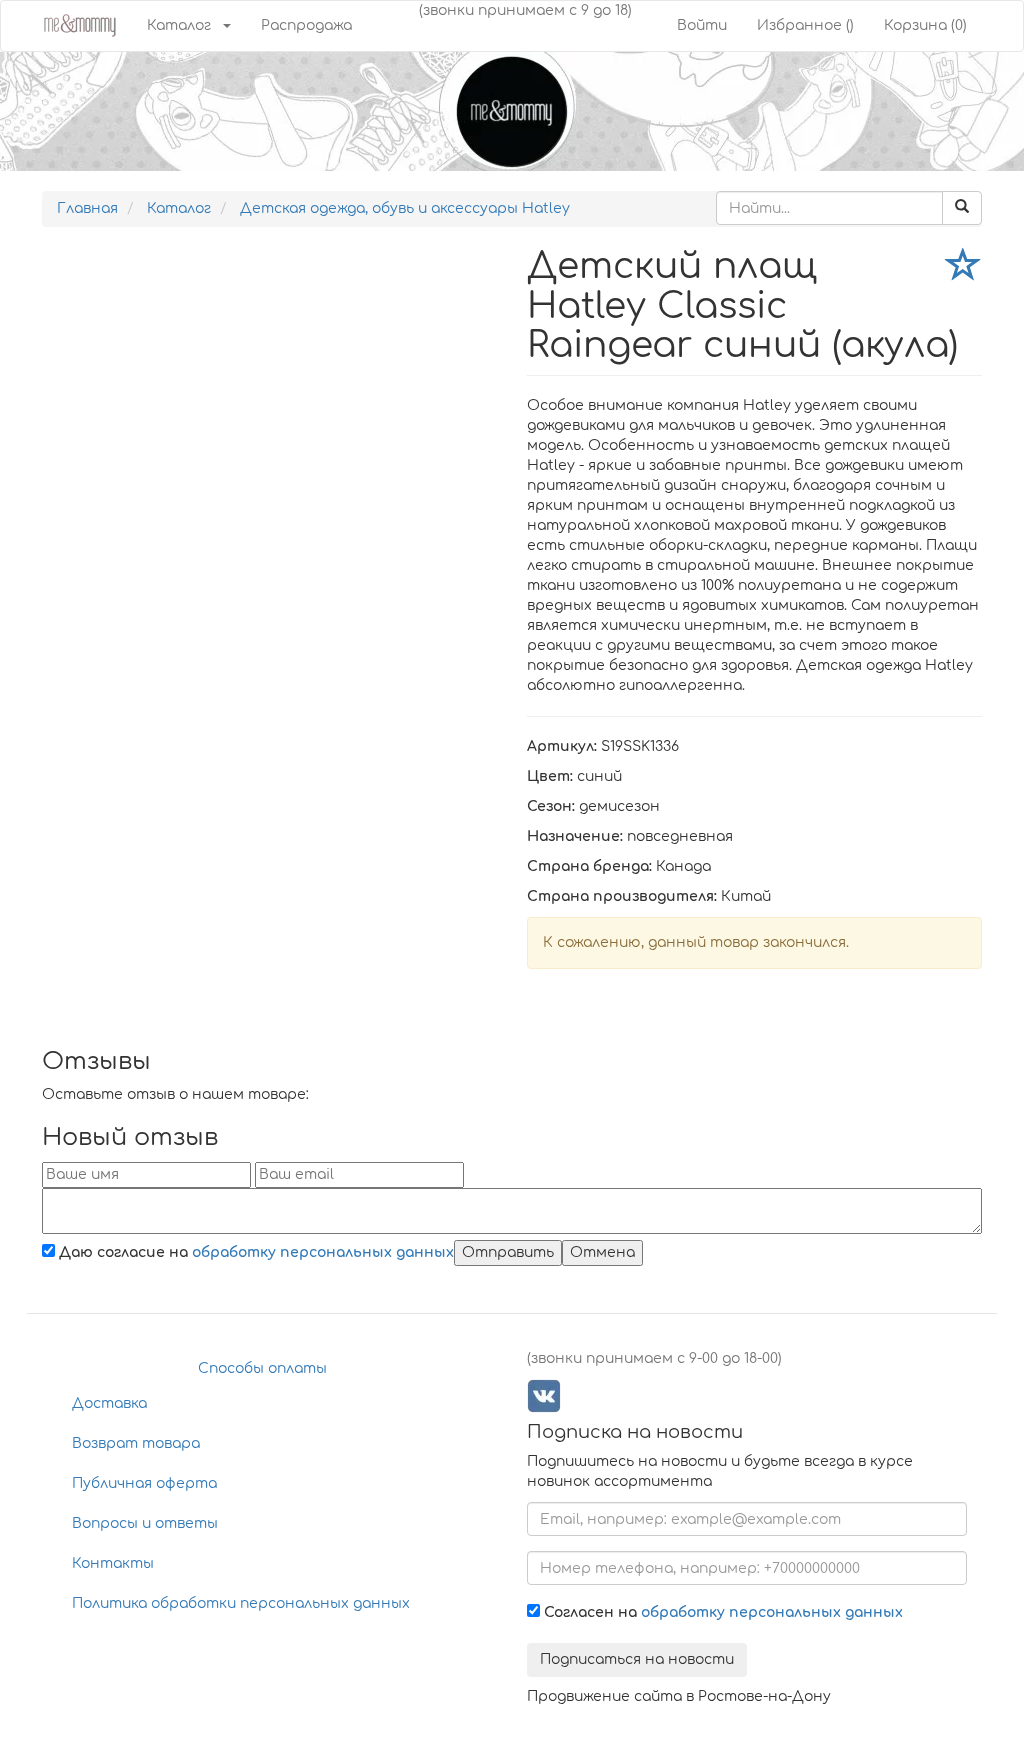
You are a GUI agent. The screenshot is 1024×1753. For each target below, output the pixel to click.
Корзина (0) (925, 25)
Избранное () (805, 25)
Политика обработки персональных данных (241, 1603)
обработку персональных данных (323, 1252)
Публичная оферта (144, 1483)
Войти (702, 25)
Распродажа (306, 25)
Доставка (109, 1403)
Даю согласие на (254, 1252)
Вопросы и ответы (145, 1523)
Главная (87, 208)
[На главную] (79, 23)
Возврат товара (136, 1443)
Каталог (179, 25)
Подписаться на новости (637, 1659)
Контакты (113, 1563)
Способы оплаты (262, 1368)
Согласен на (721, 1612)
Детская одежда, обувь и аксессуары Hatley (405, 208)
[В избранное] (964, 269)
